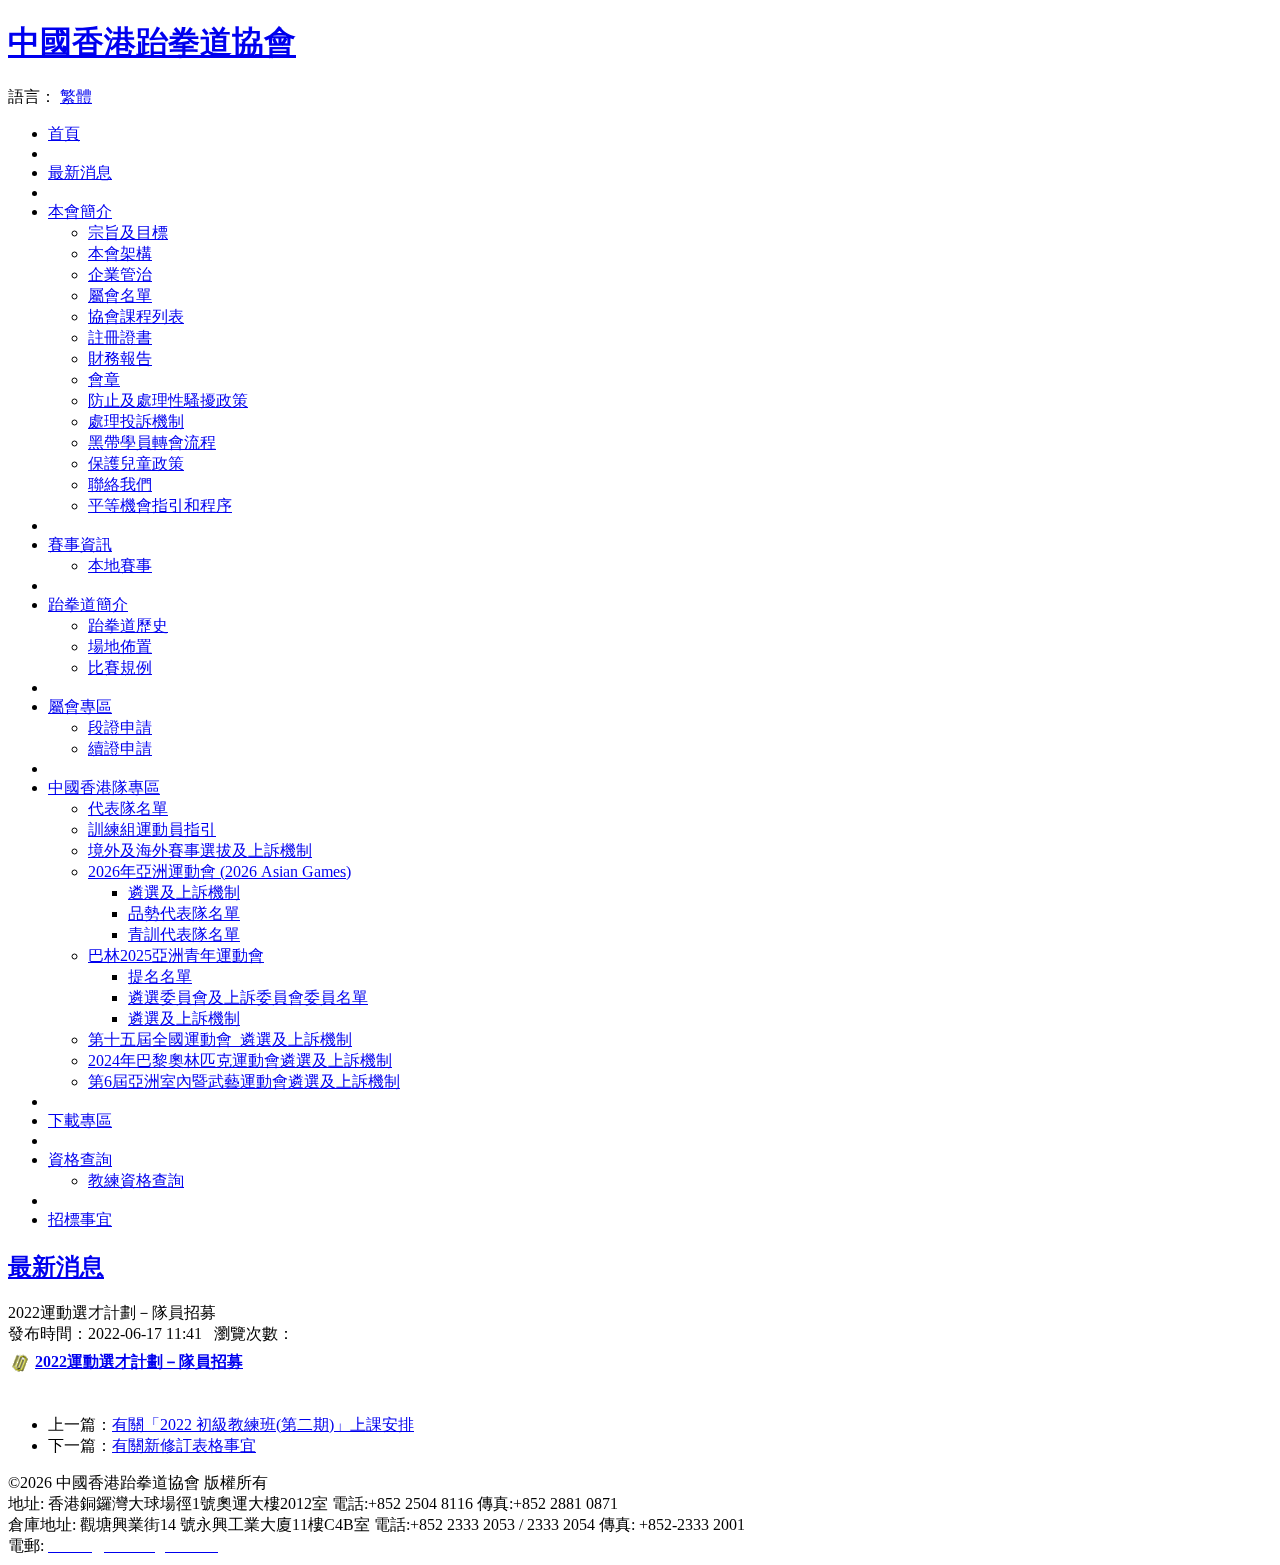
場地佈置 (120, 646)
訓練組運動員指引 (152, 829)
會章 (104, 379)
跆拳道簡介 (88, 604)
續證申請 (120, 748)
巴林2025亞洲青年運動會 (176, 955)
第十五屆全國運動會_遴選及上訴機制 (220, 1039)
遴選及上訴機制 (184, 892)
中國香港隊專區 (104, 787)
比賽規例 (120, 667)
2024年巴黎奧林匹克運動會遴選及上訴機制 (240, 1060)
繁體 (76, 96)
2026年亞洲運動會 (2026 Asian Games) (219, 871)
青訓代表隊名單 (184, 934)
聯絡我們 (120, 484)
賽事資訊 (80, 544)
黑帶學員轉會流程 (152, 442)
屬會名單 (120, 295)
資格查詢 (80, 1159)
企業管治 (120, 274)
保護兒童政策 (136, 463)
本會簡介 (80, 211)
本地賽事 (120, 565)
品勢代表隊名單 (184, 913)
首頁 (64, 133)
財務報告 (120, 358)
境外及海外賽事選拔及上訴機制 (200, 850)
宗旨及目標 (128, 232)
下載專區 (80, 1120)
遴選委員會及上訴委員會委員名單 (248, 997)
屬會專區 (80, 706)
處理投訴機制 (136, 421)
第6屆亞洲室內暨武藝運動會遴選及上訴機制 (244, 1081)
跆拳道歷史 (128, 625)
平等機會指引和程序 (160, 505)
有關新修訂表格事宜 (184, 1445)
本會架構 (120, 253)
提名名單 (160, 976)
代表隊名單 (128, 808)
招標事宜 (80, 1219)
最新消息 (80, 172)
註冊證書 (120, 337)
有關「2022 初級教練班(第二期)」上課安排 (263, 1424)
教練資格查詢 (136, 1180)
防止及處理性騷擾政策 (168, 400)
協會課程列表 (136, 316)
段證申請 (120, 727)
